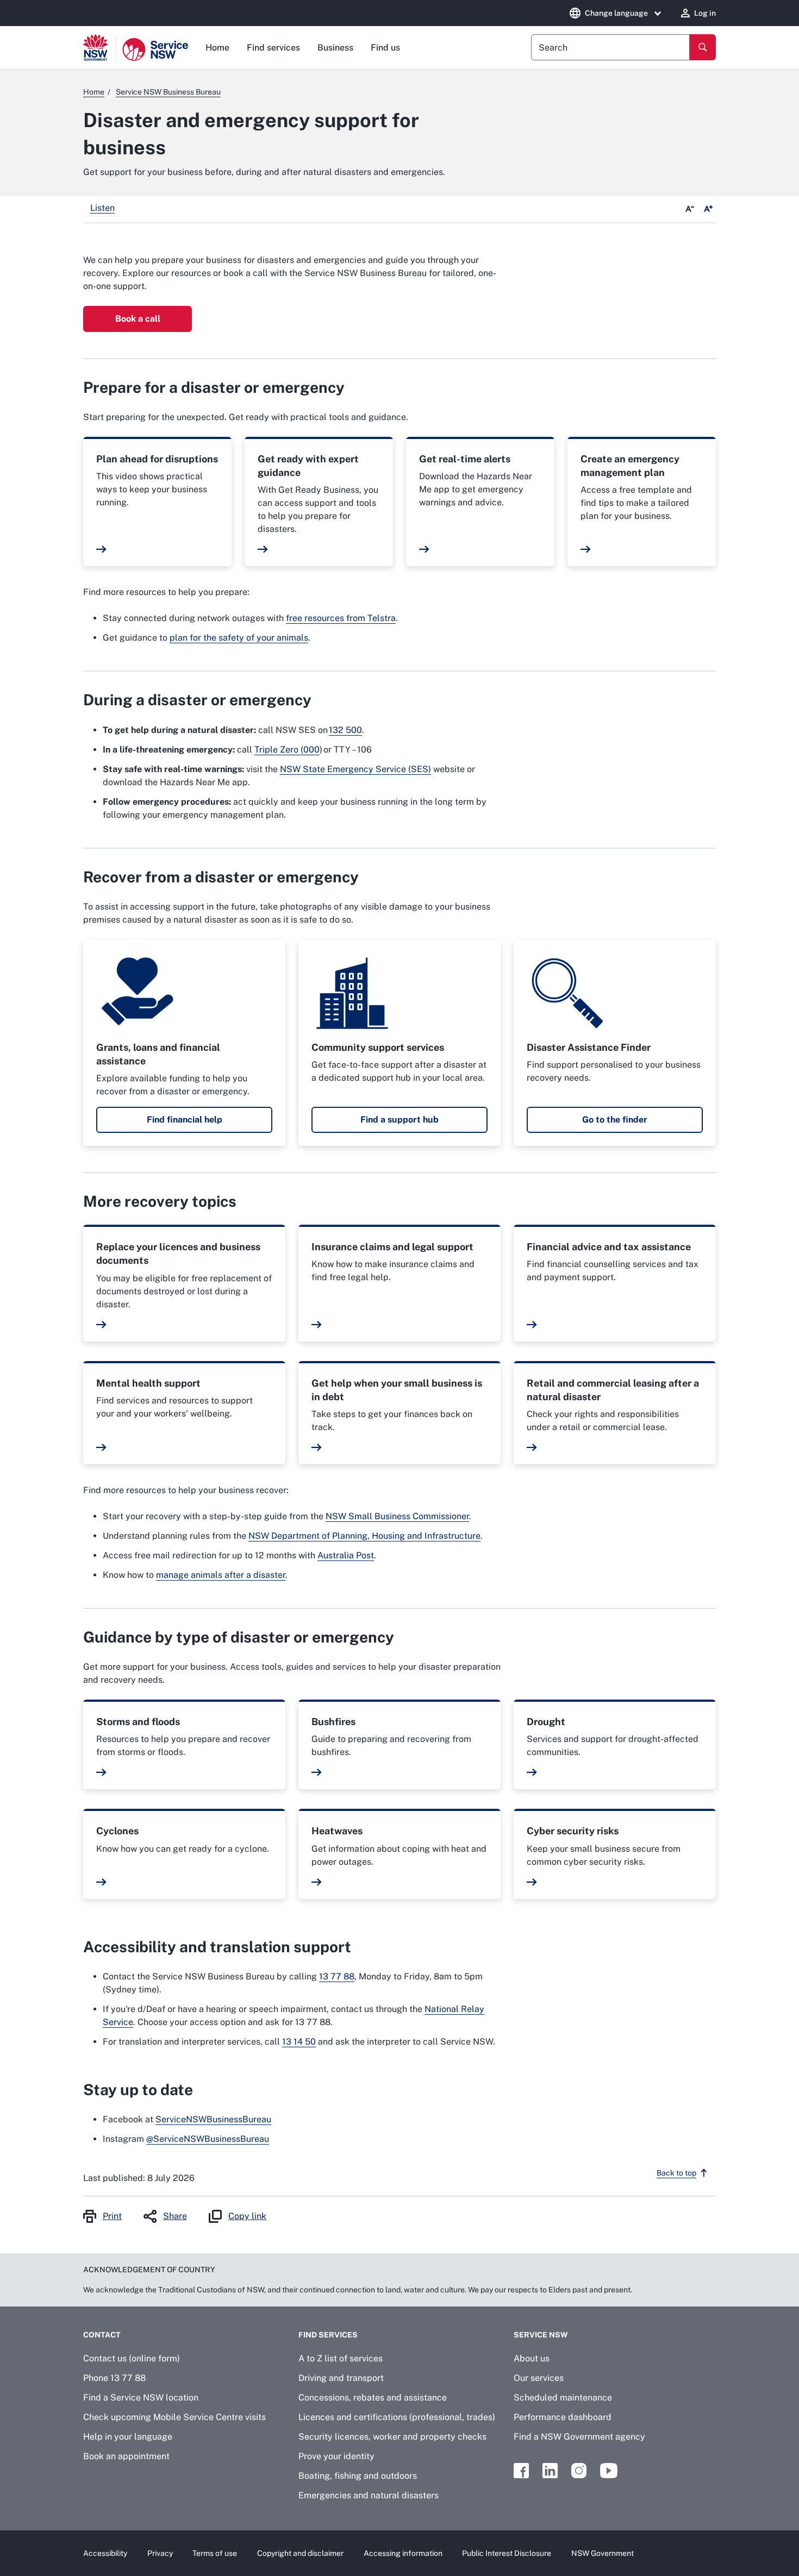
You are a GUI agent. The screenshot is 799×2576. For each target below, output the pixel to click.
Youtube (609, 2471)
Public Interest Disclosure (507, 2553)
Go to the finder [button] (615, 1120)
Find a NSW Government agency (579, 2437)
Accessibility (105, 2553)
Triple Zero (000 (287, 750)
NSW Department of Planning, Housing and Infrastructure (364, 1536)
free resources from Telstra (341, 618)
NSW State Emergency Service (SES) (355, 769)
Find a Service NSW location (141, 2398)
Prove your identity (336, 2456)
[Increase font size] (708, 209)
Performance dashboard (563, 2417)
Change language (616, 13)
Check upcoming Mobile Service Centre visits (174, 2417)
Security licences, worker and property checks (392, 2437)
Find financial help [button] (185, 1120)
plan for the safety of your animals (239, 638)
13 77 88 (337, 1976)
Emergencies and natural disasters (369, 2495)
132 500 (345, 730)
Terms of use (215, 2553)
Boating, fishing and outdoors (358, 2476)
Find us (385, 48)
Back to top (676, 2173)
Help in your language (128, 2437)
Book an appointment (126, 2456)
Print (112, 2216)
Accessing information (403, 2553)
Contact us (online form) (132, 2358)
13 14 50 (299, 2042)
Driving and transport (341, 2378)
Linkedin (550, 2471)
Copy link (247, 2216)
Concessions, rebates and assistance (373, 2398)
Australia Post (346, 1555)
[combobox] (610, 47)
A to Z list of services (341, 2358)
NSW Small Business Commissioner (397, 1516)
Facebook (521, 2471)
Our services (539, 2378)
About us (532, 2358)
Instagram (579, 2471)
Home (217, 48)
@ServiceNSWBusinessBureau (208, 2139)
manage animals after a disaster (221, 1575)
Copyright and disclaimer (300, 2553)
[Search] (703, 47)
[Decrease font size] (690, 209)
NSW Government (603, 2553)
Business (335, 48)
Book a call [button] (138, 319)
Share (175, 2216)
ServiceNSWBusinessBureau (213, 2119)
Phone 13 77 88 (114, 2378)
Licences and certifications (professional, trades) (397, 2417)
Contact (102, 2335)
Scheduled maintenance (563, 2398)
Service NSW (541, 2335)
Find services (273, 48)
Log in (705, 13)
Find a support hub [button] (399, 1120)
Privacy (160, 2553)
